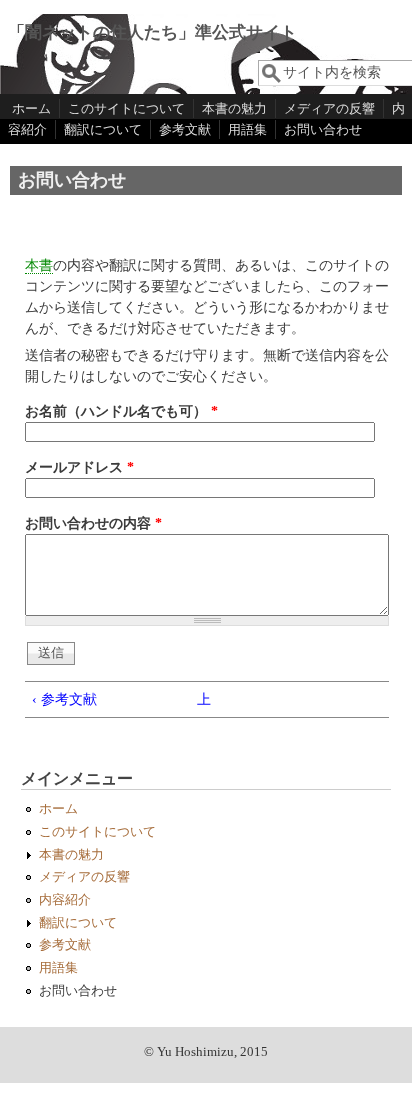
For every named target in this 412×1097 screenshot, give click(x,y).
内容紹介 (65, 900)
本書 (39, 265)
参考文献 (185, 129)
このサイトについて (126, 108)
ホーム (31, 108)
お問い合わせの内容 (93, 523)
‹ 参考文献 (64, 699)
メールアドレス (79, 467)
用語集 (247, 129)
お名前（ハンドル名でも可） (121, 411)
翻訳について (103, 129)
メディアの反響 (329, 108)
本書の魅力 (234, 108)
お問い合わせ (323, 129)
